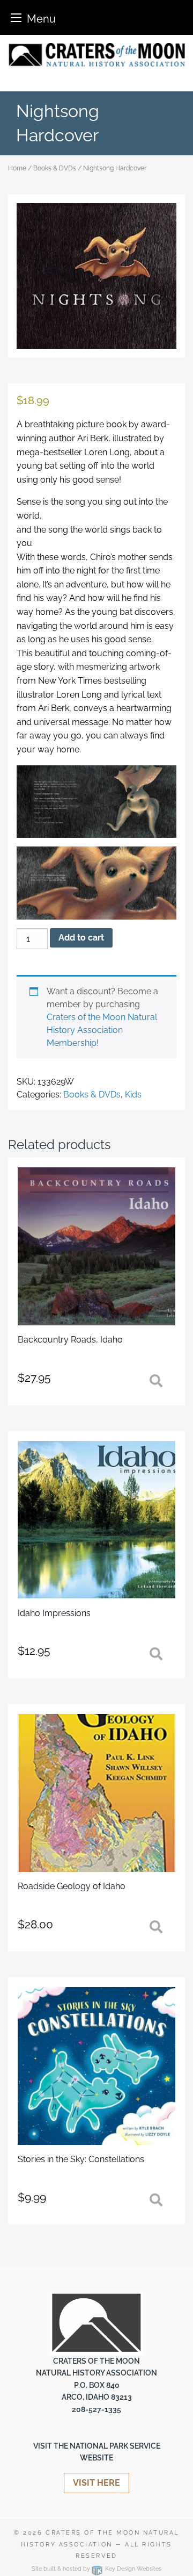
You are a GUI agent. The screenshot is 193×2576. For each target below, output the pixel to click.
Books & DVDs (55, 168)
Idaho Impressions (54, 1613)
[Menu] (16, 17)
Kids (133, 1095)
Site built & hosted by (96, 2569)
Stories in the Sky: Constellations (81, 2159)
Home (17, 168)
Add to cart (81, 938)
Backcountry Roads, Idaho (70, 1340)
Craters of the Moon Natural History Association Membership (102, 1030)
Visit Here (96, 2483)
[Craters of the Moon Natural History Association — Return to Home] (96, 55)
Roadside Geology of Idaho (72, 1886)
